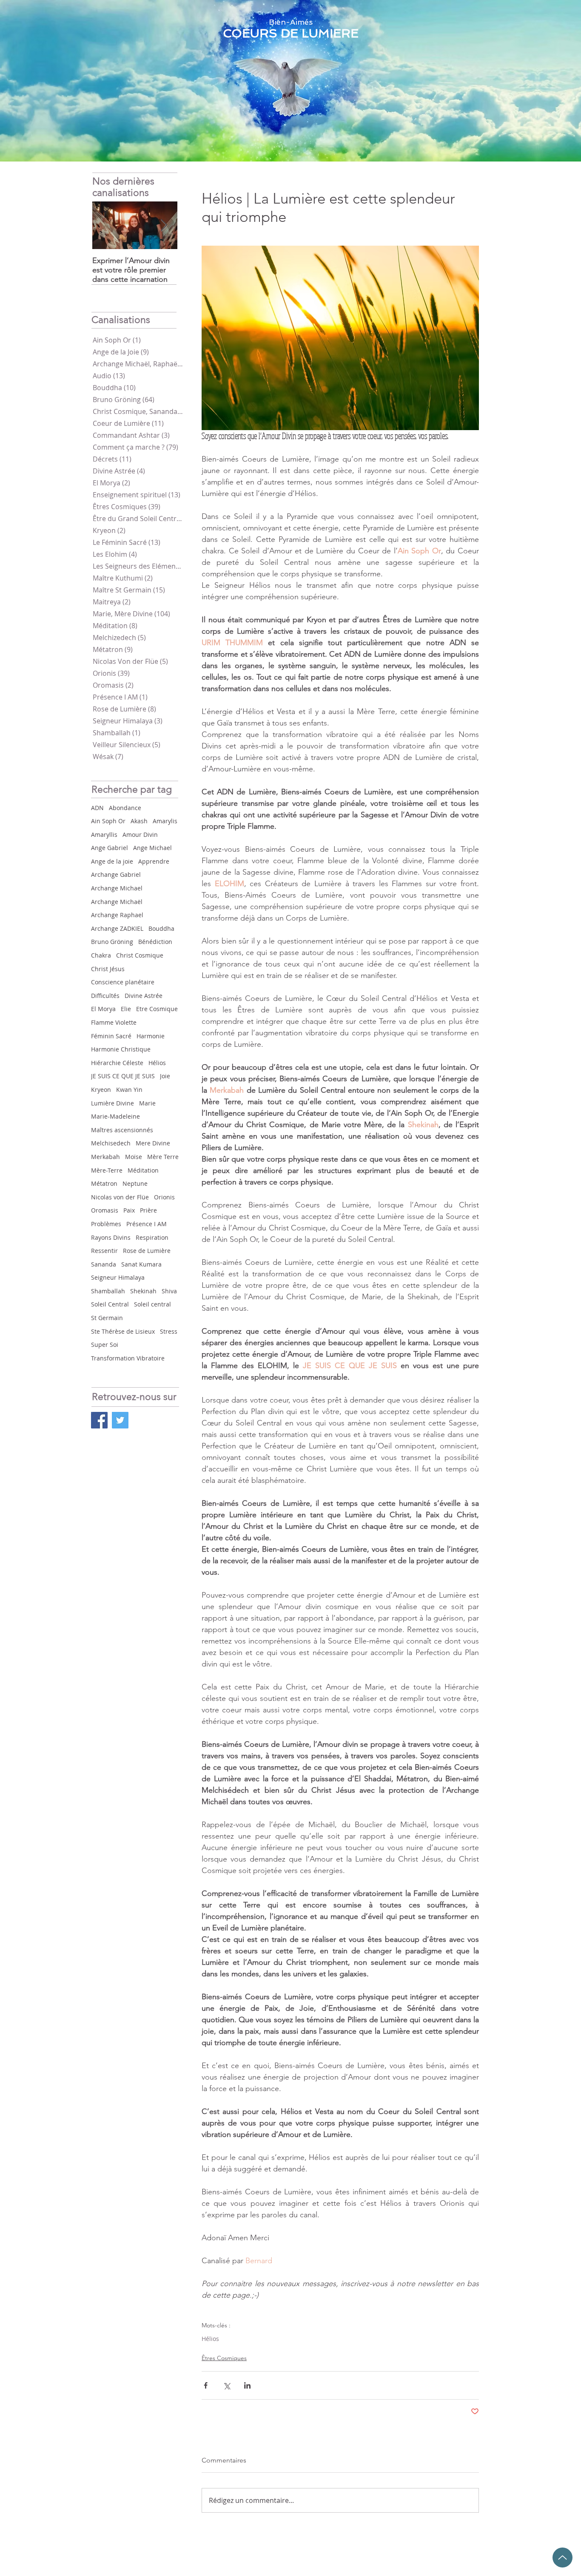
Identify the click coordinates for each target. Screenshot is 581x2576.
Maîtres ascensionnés (122, 1130)
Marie (147, 1103)
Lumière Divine (112, 1103)
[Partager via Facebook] (206, 2385)
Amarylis (165, 821)
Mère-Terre (107, 1170)
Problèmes (106, 1224)
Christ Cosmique (140, 955)
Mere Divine (153, 1143)
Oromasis (105, 1210)
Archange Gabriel (116, 874)
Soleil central (152, 1304)
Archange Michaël (117, 902)
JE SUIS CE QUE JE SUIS (123, 1076)
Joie (165, 1076)
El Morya (103, 1009)
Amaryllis (104, 835)
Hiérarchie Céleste (117, 1063)
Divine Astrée (144, 996)
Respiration (152, 1237)
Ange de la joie (112, 861)
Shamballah (108, 1291)
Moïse (134, 1157)
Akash (139, 821)
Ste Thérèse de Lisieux (123, 1331)
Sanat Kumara (141, 1264)
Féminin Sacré (111, 1036)
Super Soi (105, 1345)
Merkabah (105, 1157)
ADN (97, 808)
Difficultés (105, 996)
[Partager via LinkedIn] (247, 2385)
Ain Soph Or (108, 821)
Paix (129, 1210)
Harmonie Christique (121, 1049)
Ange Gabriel (110, 848)
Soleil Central (110, 1304)
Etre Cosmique (157, 1009)
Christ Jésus (108, 969)
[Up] (562, 2558)
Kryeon (101, 1090)
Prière (148, 1210)
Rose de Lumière (147, 1251)
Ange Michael (152, 848)
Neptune (135, 1183)
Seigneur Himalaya (118, 1277)
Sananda (104, 1264)
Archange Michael (117, 888)
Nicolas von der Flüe (120, 1197)
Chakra (101, 955)
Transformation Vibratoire (128, 1358)
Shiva (169, 1291)
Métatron (104, 1183)
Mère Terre (163, 1157)
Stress (169, 1331)
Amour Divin (140, 835)
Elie (126, 1009)
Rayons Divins (111, 1237)
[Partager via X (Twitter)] (226, 2385)
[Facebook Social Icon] (99, 1420)
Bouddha (161, 928)
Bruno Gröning (112, 942)
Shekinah (143, 1291)
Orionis (164, 1197)
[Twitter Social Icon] (120, 1420)
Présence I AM (147, 1224)
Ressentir (104, 1251)
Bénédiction (155, 942)
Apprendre (154, 861)
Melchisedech (111, 1143)
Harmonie (151, 1036)
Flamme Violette (114, 1022)
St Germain (107, 1318)
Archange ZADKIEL (117, 928)
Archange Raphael (117, 915)
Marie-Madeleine (115, 1116)
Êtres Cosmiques (224, 2358)
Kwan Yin (129, 1090)
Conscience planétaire (123, 982)
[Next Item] (164, 225)
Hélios (157, 1063)
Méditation (143, 1170)
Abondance (125, 808)
